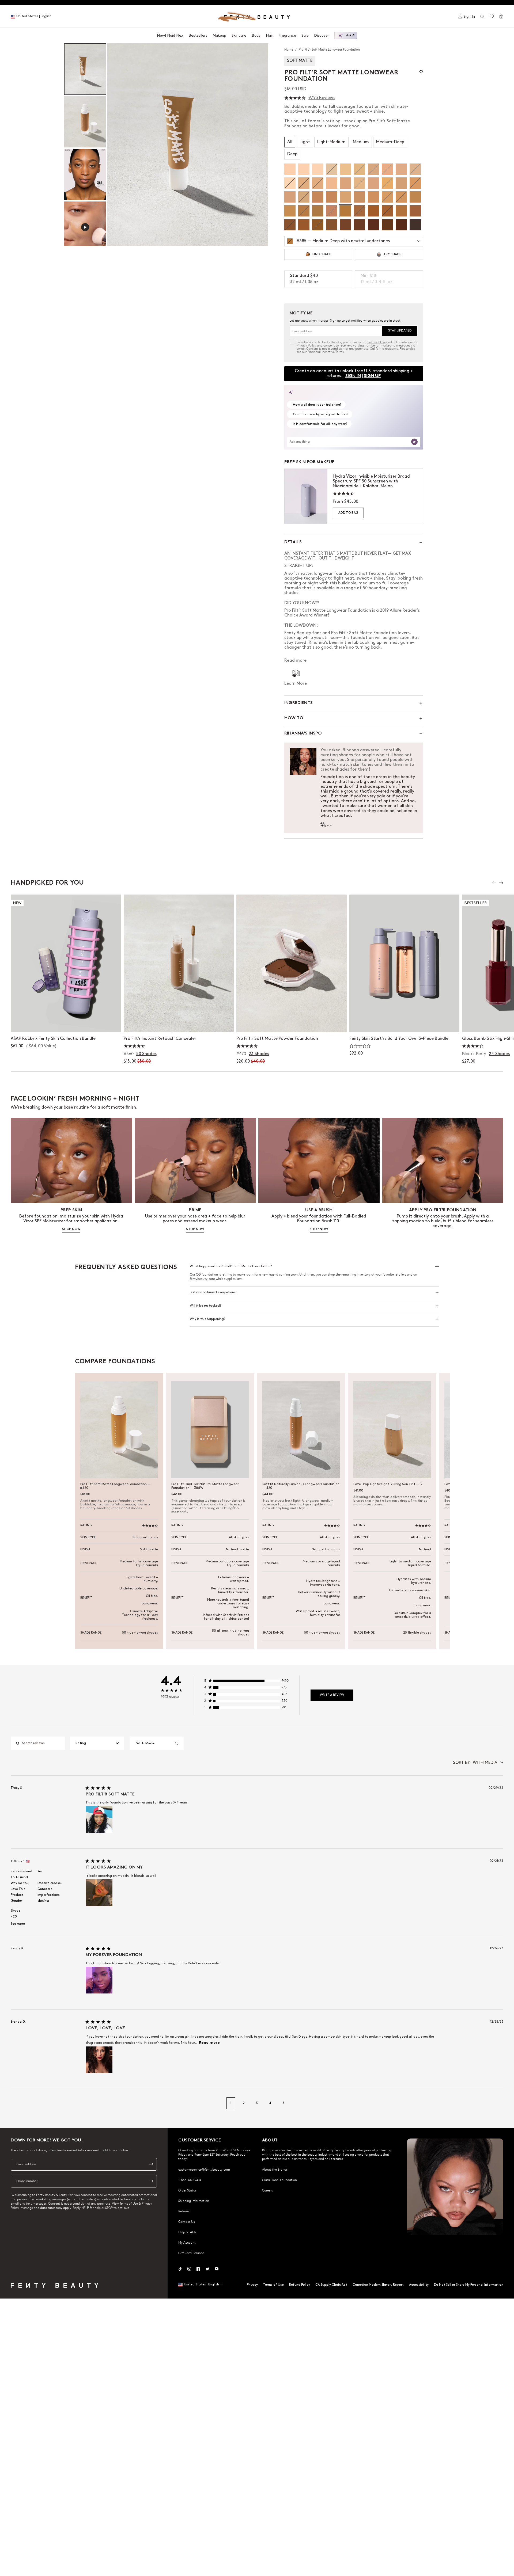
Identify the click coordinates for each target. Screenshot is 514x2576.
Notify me (179, 1023)
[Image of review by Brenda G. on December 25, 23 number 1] (99, 2060)
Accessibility (419, 2285)
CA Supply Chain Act (331, 2285)
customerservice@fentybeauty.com (204, 2169)
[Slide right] (501, 883)
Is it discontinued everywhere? (213, 1292)
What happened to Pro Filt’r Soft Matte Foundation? (231, 1266)
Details (293, 542)
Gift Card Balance (191, 2253)
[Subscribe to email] (151, 2164)
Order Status (187, 2190)
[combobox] (97, 1743)
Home (289, 49)
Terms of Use (376, 342)
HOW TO (294, 718)
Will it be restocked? (205, 1306)
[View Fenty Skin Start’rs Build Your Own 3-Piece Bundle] (405, 963)
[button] (188, 145)
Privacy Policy (306, 345)
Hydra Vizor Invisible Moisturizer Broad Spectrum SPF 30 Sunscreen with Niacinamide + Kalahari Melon (371, 481)
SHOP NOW (71, 1229)
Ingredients (298, 703)
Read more (209, 2043)
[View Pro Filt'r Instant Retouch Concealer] (179, 963)
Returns (184, 2211)
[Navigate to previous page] (16, 2103)
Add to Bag (348, 513)
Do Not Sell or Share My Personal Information (469, 2285)
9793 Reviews (322, 98)
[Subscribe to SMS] (151, 2181)
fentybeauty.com (203, 1279)
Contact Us (187, 2221)
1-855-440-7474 (190, 2180)
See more (18, 1924)
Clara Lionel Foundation (279, 2180)
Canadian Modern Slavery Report (378, 2285)
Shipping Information (194, 2201)
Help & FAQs (187, 2232)
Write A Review (332, 1695)
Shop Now (66, 1023)
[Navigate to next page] (498, 2103)
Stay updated (400, 331)
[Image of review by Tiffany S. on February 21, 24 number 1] (99, 1893)
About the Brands (275, 2169)
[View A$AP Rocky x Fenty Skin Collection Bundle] (66, 963)
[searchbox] (42, 1743)
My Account (187, 2242)
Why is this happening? (207, 1319)
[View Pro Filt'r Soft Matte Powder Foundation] (292, 963)
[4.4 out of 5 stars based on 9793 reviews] (295, 98)
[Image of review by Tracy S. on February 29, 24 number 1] (99, 1819)
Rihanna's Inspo (303, 734)
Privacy (252, 2285)
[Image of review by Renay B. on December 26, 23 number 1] (99, 1980)
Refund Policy (300, 2285)
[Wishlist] (492, 17)
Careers (267, 2190)
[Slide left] (494, 883)
